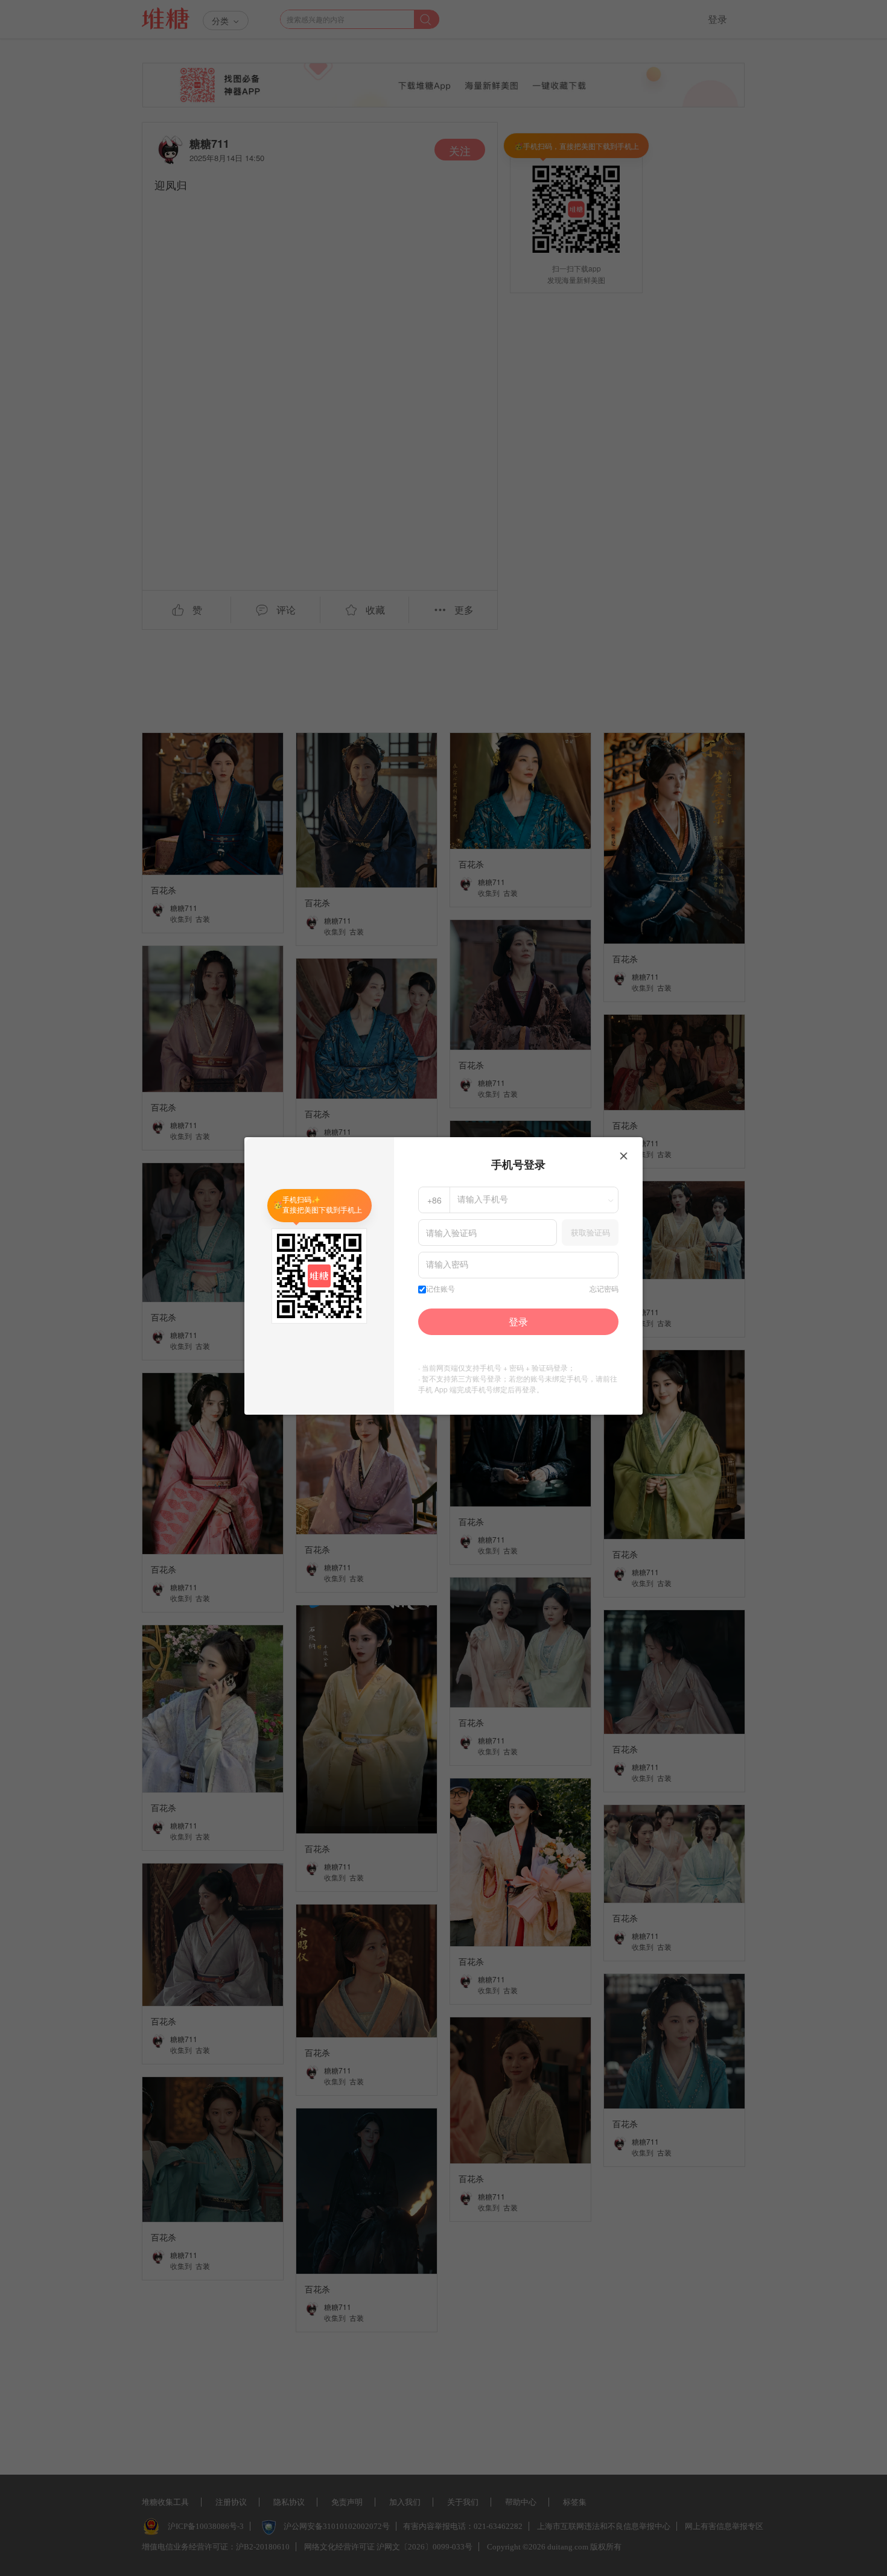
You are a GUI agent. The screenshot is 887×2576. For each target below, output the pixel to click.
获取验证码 (590, 1232)
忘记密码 (604, 1289)
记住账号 (440, 1289)
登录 (518, 1321)
